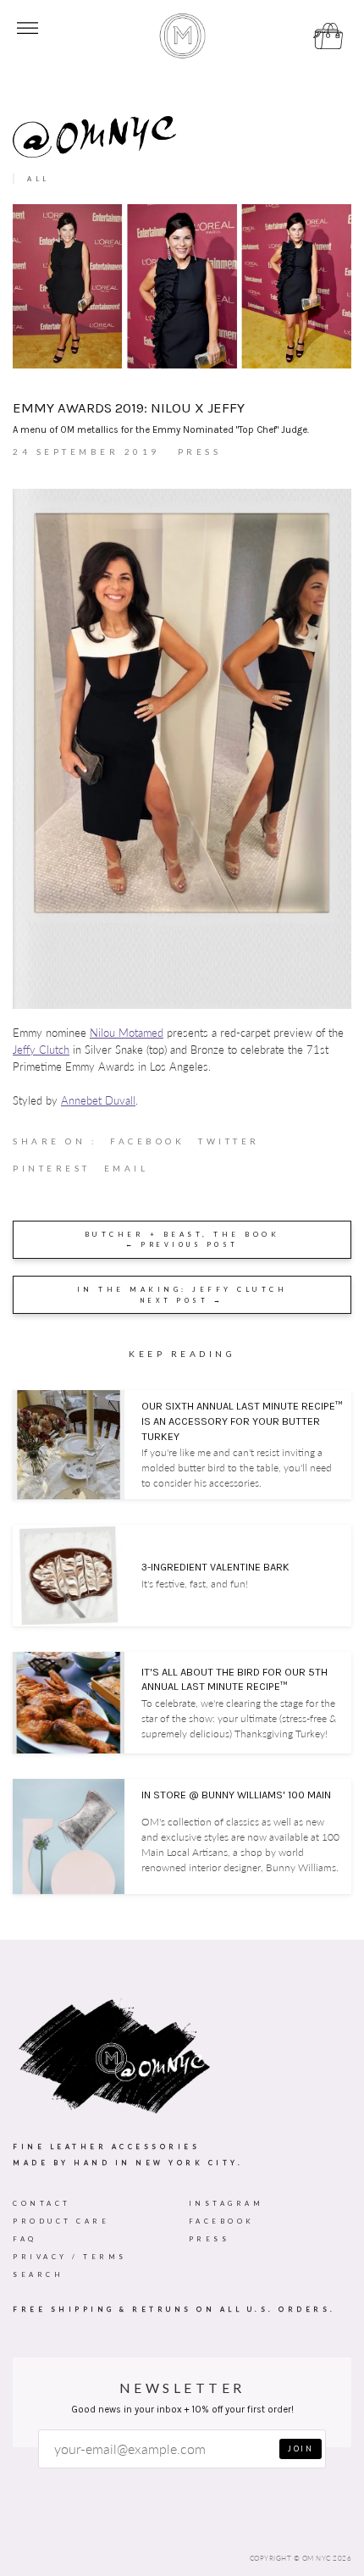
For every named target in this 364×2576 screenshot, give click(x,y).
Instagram (226, 2203)
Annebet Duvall (98, 1101)
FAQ (25, 2239)
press (199, 451)
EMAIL (127, 1168)
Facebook (222, 2221)
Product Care (61, 2221)
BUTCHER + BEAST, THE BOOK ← (182, 1240)
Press (210, 2239)
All (39, 179)
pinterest (58, 1172)
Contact (42, 2203)
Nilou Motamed (127, 1033)
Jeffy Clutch (41, 1050)
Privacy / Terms (70, 2257)
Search (38, 2274)
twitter (236, 1145)
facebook (154, 1145)
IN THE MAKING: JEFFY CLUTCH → (182, 1295)
